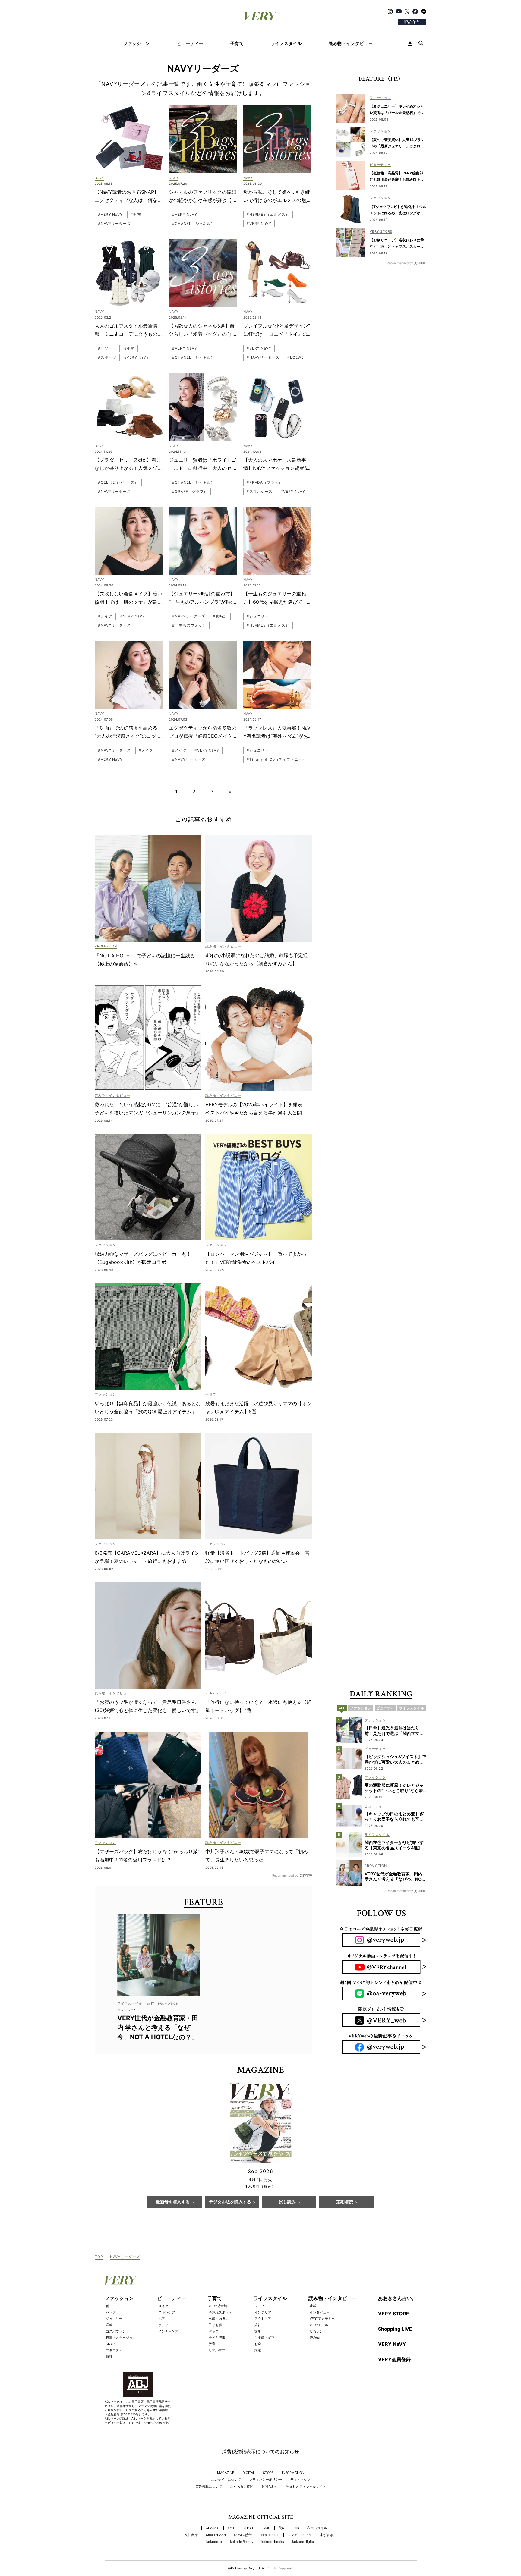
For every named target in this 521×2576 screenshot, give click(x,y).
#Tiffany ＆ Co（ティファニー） (276, 759)
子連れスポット (220, 2312)
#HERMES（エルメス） (268, 214)
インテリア (263, 2312)
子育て (237, 43)
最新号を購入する (173, 2202)
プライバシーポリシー (266, 2480)
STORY (250, 2528)
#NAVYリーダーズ (114, 223)
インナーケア (168, 2331)
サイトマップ (300, 2480)
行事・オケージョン (121, 2338)
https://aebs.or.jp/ (157, 2423)
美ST (282, 2528)
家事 (258, 2331)
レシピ (259, 2306)
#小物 (129, 348)
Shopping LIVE (395, 2329)
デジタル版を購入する (230, 2202)
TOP (99, 2257)
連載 (313, 2306)
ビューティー (190, 43)
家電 (258, 2350)
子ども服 (215, 2325)
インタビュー (320, 2312)
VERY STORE (394, 2314)
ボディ (163, 2325)
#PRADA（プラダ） (265, 482)
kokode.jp (214, 2542)
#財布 (136, 214)
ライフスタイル (286, 43)
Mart (267, 2528)
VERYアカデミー (322, 2319)
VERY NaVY (392, 2344)
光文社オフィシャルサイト (306, 2487)
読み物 (315, 2338)
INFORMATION (293, 2473)
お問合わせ (270, 2487)
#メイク (105, 616)
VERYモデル (319, 2325)
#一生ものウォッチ (189, 625)
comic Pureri (270, 2535)
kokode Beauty (242, 2542)
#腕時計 (220, 616)
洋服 (109, 2325)
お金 (258, 2344)
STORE (268, 2473)
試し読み (287, 2202)
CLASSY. (213, 2528)
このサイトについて (226, 2480)
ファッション (137, 43)
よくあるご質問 (242, 2487)
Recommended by (285, 1875)
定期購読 (345, 2202)
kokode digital (303, 2542)
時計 (109, 2357)
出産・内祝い (219, 2319)
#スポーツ (107, 357)
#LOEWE (295, 357)
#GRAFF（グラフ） (190, 491)
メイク (163, 2306)
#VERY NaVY (110, 214)
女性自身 (191, 2535)
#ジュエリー (258, 616)
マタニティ (114, 2350)
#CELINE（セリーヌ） (118, 482)
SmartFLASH (216, 2535)
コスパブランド (117, 2331)
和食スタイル (317, 2528)
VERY (232, 2528)
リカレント (318, 2331)
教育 (212, 2344)
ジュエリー (114, 2319)
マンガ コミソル (300, 2535)
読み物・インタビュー (351, 43)
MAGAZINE (226, 2473)
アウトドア (263, 2319)
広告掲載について (209, 2487)
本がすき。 (328, 2535)
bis (297, 2528)
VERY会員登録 (395, 2359)
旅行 (258, 2325)
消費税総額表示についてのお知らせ (260, 2452)
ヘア (162, 2319)
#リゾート (107, 348)
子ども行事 (217, 2338)
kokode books (273, 2542)
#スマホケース (260, 491)
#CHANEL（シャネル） (193, 223)
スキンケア (167, 2312)
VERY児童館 (218, 2306)
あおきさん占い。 (397, 2298)
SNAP (110, 2344)
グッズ (214, 2331)
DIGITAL (249, 2473)
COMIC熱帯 (243, 2535)
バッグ (111, 2312)
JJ (196, 2528)
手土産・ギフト (266, 2338)
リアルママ (217, 2350)
